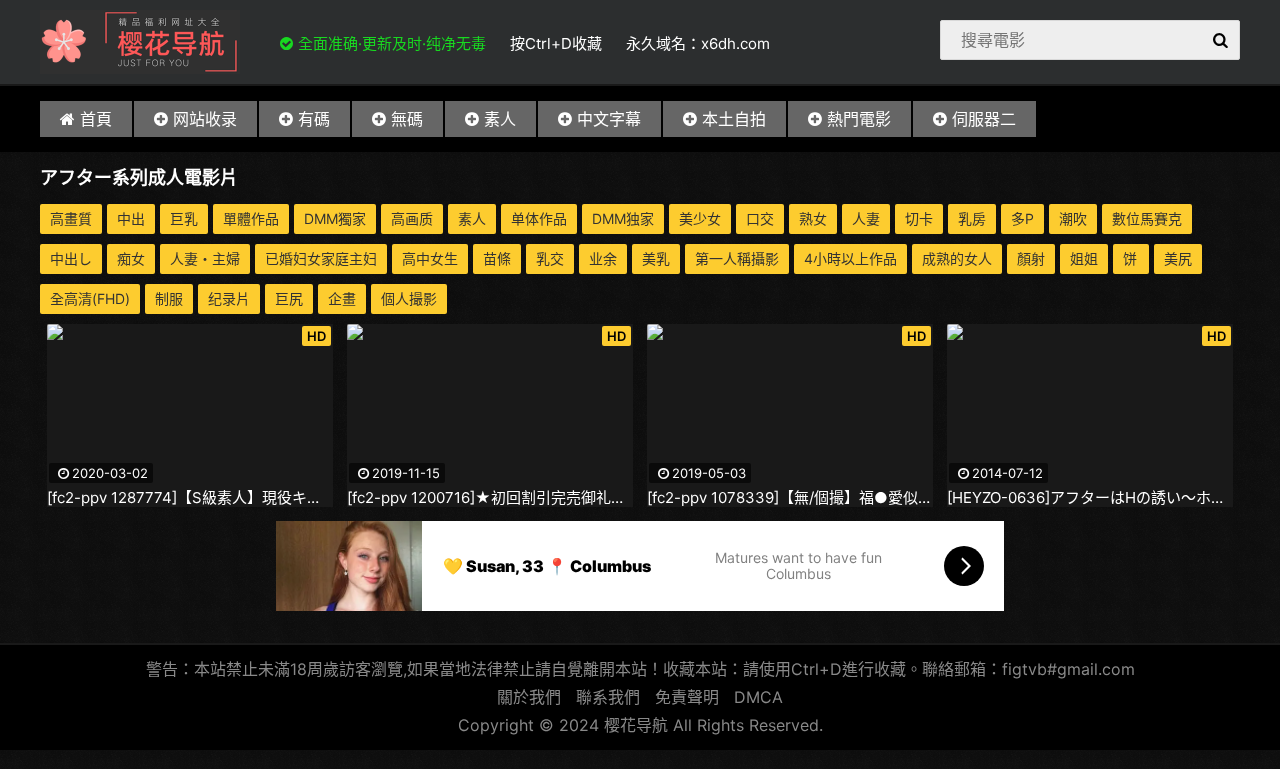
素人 (500, 119)
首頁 (96, 119)
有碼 (314, 119)
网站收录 (205, 119)
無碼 (407, 119)
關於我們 (529, 697)
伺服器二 (984, 119)
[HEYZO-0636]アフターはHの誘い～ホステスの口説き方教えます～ (1090, 498)
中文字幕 (609, 119)
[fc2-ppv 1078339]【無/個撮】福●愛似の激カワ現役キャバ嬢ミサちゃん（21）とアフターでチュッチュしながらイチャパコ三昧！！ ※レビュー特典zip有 (790, 498)
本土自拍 (734, 119)
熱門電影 (859, 119)
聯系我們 (608, 697)
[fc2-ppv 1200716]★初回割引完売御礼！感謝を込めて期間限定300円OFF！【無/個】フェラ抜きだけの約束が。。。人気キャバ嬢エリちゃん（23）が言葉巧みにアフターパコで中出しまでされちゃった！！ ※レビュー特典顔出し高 (490, 498)
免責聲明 (687, 697)
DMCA (758, 697)
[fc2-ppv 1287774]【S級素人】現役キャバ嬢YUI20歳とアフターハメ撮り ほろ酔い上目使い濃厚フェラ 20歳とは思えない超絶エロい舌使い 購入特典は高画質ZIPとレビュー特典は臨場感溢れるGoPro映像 (190, 498)
